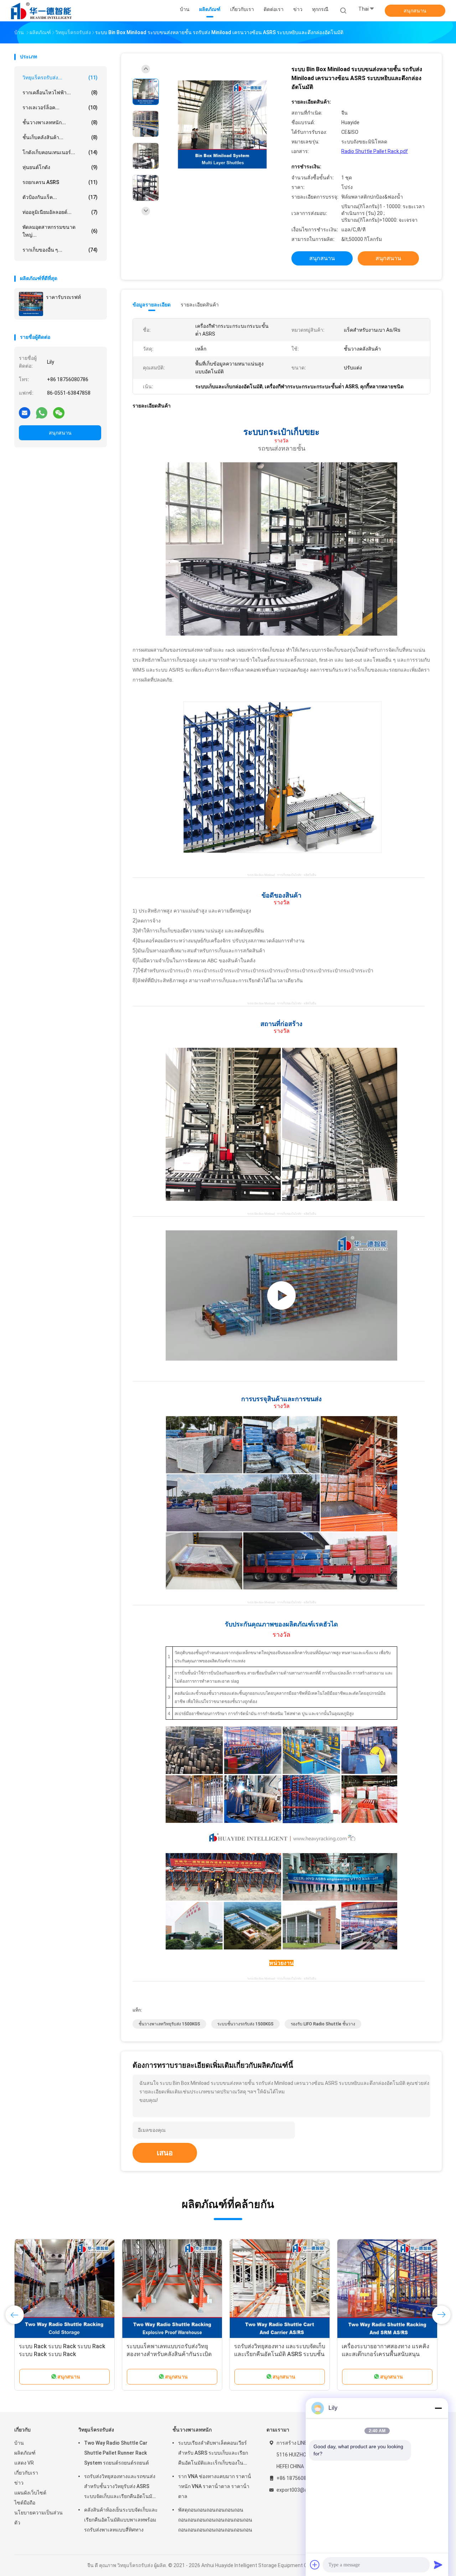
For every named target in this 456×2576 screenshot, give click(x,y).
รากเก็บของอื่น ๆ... (60, 250)
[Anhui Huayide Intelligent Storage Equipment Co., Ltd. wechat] (59, 412)
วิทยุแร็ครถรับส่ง (96, 2430)
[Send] (438, 2565)
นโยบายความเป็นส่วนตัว (38, 2518)
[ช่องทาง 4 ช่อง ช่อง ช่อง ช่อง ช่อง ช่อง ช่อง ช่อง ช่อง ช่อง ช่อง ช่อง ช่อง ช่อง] (64, 2289)
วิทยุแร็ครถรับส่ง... (60, 78)
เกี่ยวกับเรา (26, 2473)
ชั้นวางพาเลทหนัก (192, 2430)
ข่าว (19, 2483)
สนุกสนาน (415, 11)
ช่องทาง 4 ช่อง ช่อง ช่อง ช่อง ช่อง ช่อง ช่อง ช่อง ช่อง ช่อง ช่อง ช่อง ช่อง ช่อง (61, 2354)
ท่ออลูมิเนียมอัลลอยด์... (60, 212)
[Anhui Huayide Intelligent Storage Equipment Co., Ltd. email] (25, 412)
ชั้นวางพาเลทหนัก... (60, 122)
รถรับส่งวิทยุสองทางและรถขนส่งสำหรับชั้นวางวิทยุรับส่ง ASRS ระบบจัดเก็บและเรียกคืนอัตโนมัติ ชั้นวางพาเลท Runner (120, 2487)
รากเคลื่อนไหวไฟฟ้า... (60, 93)
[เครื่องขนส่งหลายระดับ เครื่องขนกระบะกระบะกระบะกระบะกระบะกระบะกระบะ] (281, 1295)
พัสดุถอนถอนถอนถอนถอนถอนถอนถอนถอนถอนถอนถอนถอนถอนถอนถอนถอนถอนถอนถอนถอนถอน (215, 2520)
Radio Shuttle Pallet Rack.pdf (375, 151)
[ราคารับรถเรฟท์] (31, 304)
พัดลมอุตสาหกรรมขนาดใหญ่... (60, 231)
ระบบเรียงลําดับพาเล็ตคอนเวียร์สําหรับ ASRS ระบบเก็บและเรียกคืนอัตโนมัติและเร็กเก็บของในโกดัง (213, 2454)
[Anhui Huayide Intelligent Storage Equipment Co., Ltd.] (42, 11)
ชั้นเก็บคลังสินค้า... (60, 137)
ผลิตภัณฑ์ (25, 2453)
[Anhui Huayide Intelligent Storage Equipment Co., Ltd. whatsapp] (42, 412)
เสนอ (165, 2153)
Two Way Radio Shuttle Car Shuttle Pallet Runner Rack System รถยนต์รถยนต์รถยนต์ (116, 2453)
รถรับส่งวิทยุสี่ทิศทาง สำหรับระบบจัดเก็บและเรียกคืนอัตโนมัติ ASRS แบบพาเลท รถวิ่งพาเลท (279, 2354)
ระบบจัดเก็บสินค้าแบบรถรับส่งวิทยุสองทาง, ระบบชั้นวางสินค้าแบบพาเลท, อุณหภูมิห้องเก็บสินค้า (385, 2354)
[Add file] (315, 2565)
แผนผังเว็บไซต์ (30, 2493)
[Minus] (438, 2408)
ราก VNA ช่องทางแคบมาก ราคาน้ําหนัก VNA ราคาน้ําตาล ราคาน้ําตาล (215, 2486)
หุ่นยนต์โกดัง (60, 167)
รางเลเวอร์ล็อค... (60, 107)
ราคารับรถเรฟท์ (63, 297)
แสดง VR (24, 2463)
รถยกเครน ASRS (60, 182)
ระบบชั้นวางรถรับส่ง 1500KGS (245, 2024)
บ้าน (19, 2443)
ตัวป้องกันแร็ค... (60, 197)
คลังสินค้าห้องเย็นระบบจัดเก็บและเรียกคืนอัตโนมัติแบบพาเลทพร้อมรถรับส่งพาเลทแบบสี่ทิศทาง (171, 2354)
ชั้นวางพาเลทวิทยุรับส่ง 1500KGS (169, 2024)
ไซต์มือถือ (25, 2503)
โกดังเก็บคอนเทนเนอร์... (60, 152)
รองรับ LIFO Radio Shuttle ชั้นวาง (323, 2024)
